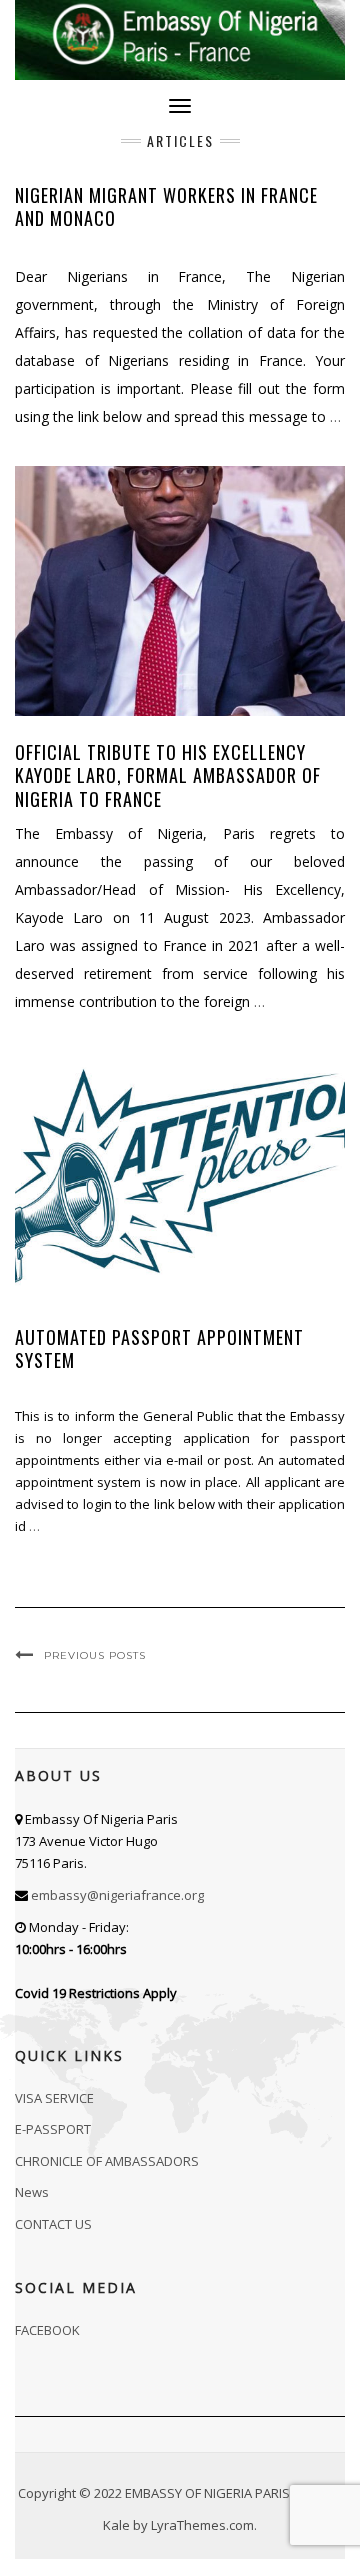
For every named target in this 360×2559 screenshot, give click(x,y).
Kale (116, 2525)
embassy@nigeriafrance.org (117, 1895)
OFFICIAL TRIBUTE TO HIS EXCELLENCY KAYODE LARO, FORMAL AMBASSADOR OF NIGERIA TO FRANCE (168, 775)
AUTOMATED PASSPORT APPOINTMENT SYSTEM (159, 1348)
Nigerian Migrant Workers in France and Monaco (166, 206)
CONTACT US (53, 2224)
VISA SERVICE (54, 2098)
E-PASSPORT (53, 2129)
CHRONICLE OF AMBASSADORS (107, 2161)
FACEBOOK (47, 2330)
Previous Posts (95, 1655)
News (32, 2192)
